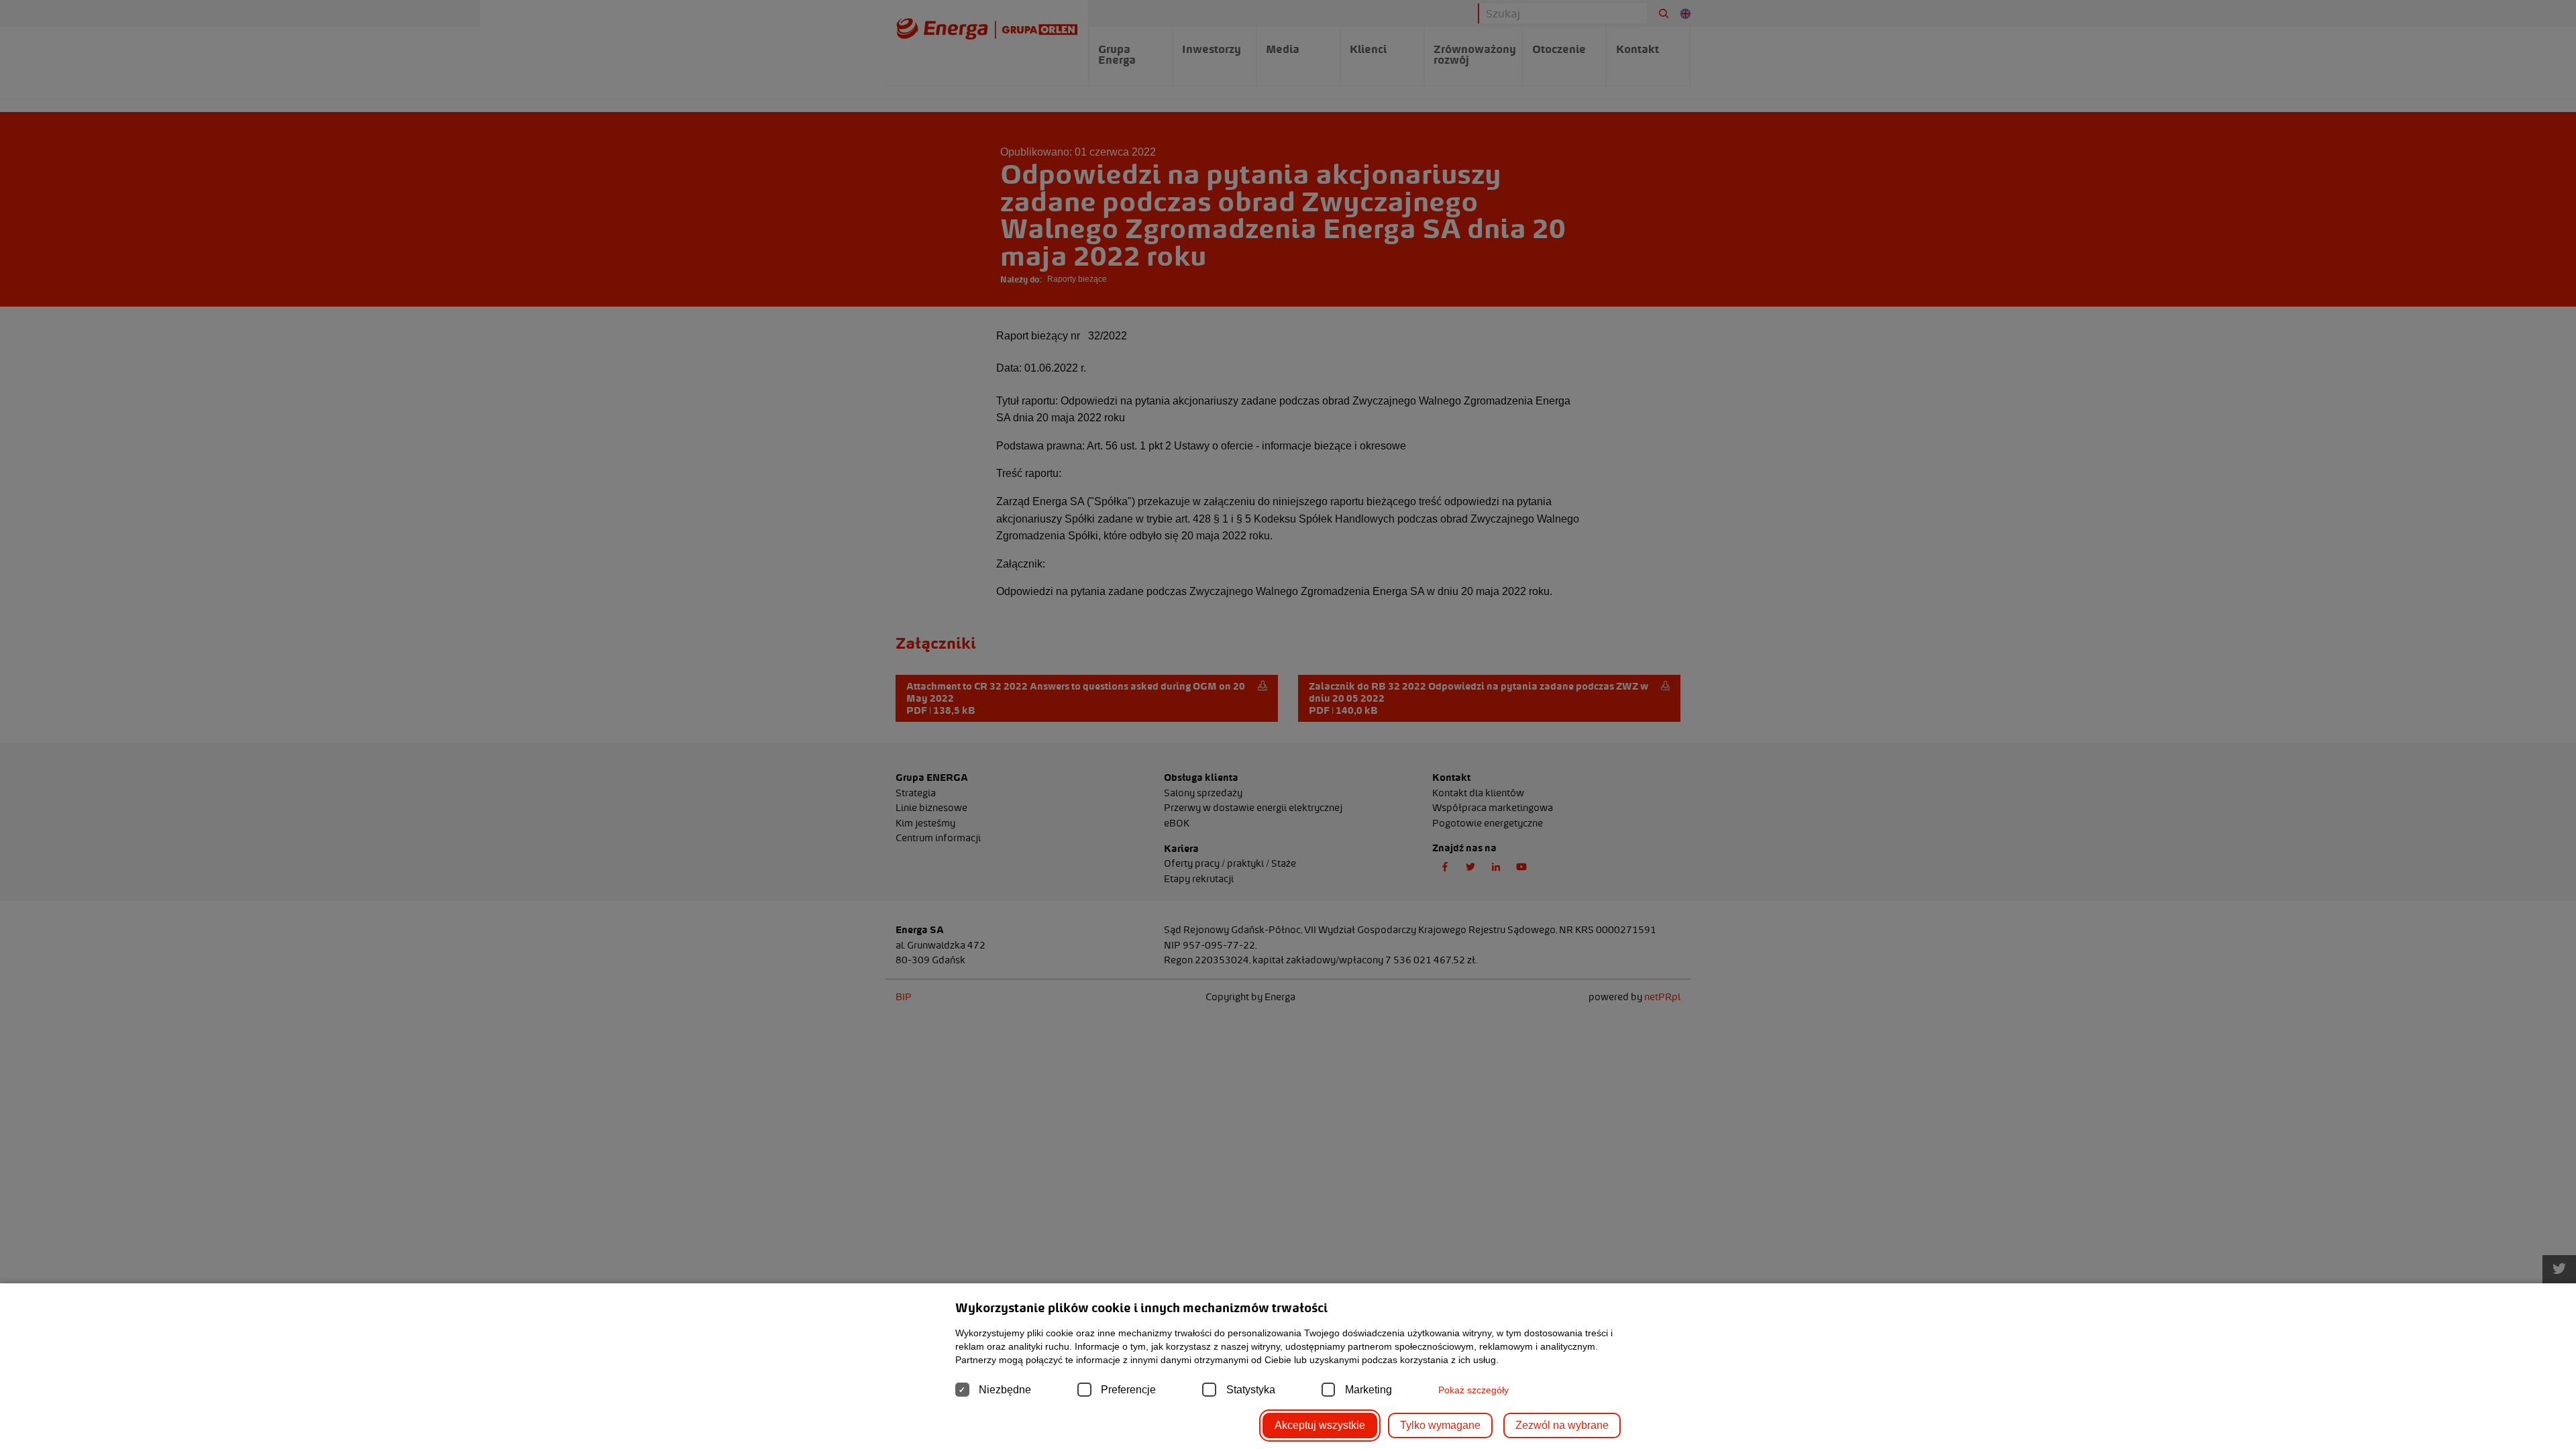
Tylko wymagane (1440, 1425)
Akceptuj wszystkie (1320, 1425)
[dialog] (1288, 724)
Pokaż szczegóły (1473, 1390)
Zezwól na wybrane (1562, 1425)
